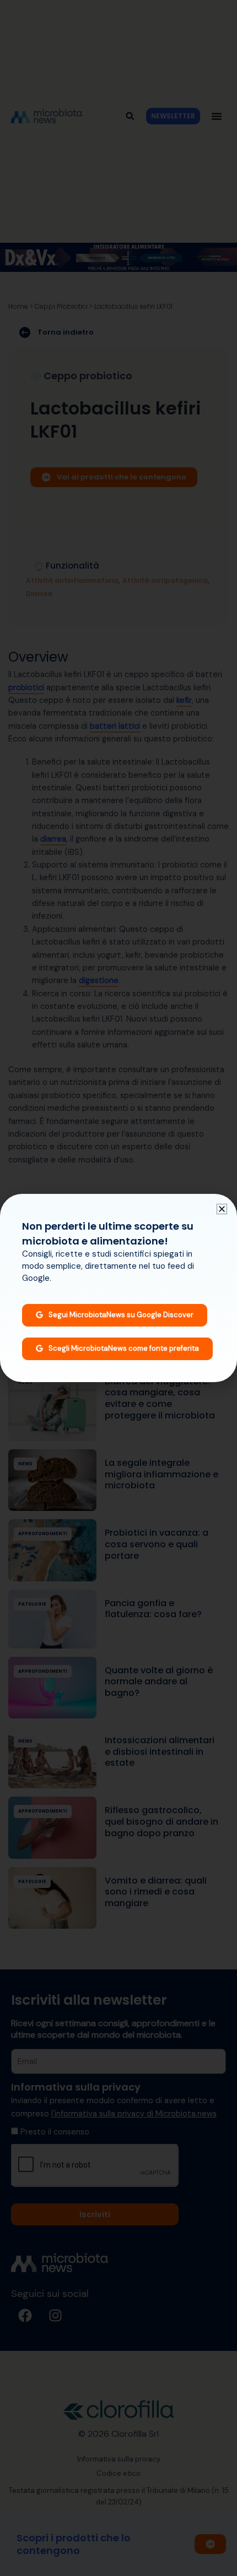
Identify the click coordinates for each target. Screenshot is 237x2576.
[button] (222, 1209)
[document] (118, 1288)
